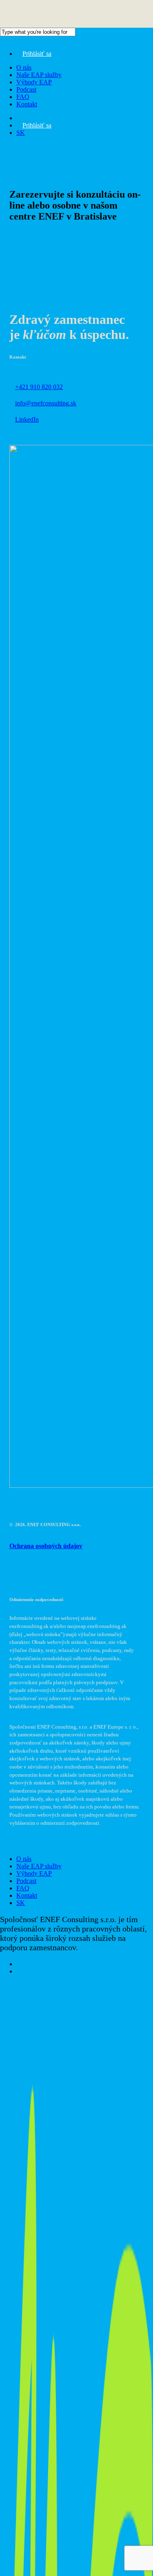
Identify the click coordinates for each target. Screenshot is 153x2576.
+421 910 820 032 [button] (39, 387)
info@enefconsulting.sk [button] (46, 403)
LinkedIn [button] (27, 419)
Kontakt (27, 1895)
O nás (24, 1859)
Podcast (26, 1881)
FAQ (23, 1888)
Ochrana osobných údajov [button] (46, 1546)
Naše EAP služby (39, 1866)
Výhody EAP (34, 1873)
